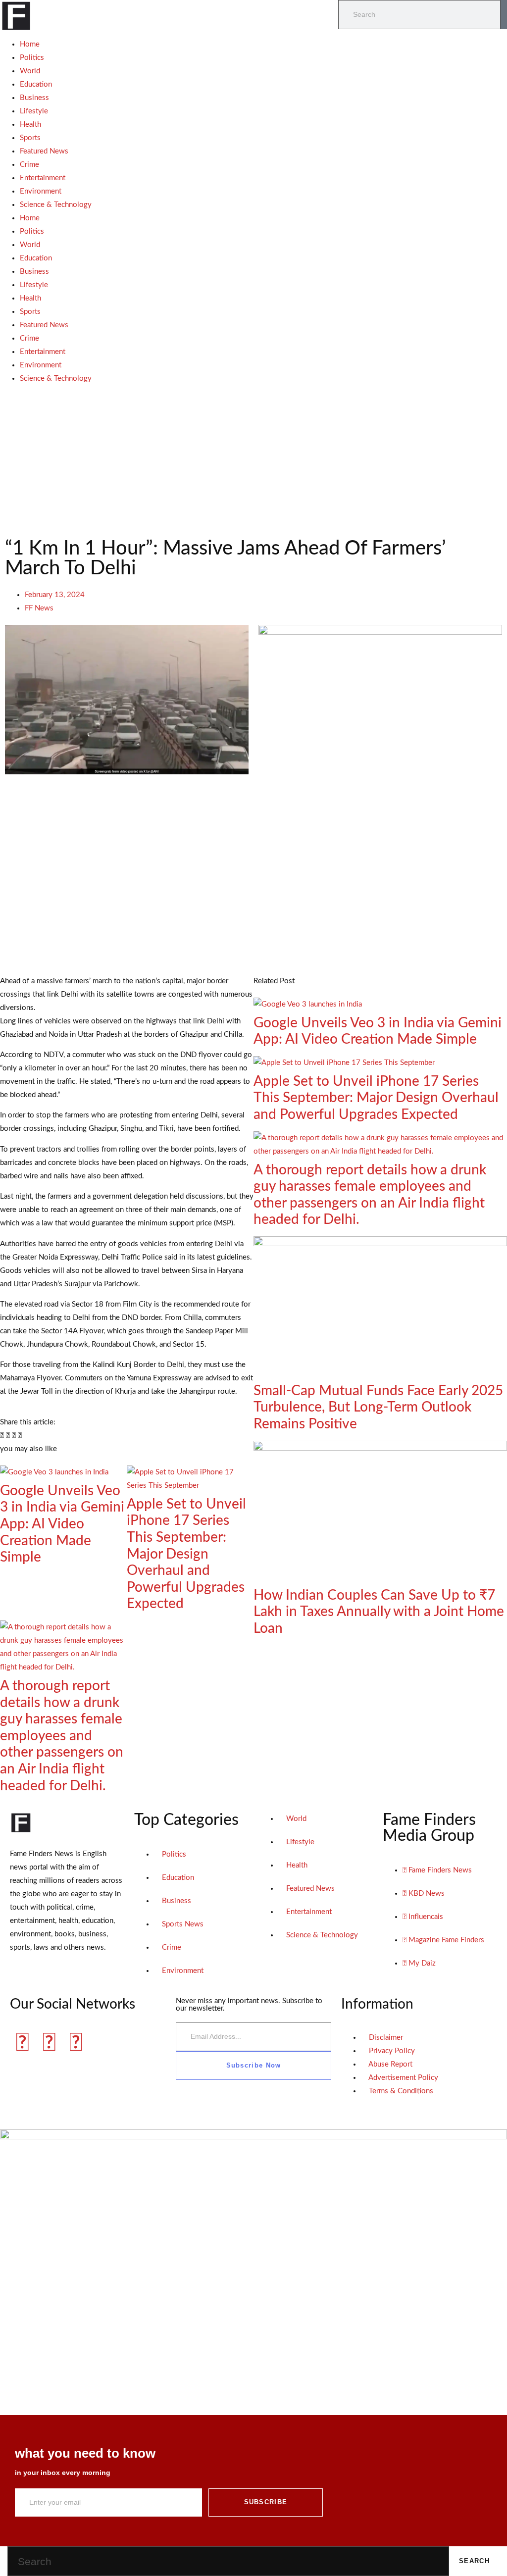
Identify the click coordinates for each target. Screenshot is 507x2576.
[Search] (504, 15)
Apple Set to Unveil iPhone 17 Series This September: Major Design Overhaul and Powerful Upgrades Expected (186, 1554)
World (30, 71)
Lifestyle (34, 111)
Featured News (44, 151)
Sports (30, 138)
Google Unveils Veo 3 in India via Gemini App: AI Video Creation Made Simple (62, 1524)
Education (36, 84)
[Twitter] (49, 2043)
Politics (32, 58)
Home (30, 44)
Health (30, 125)
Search (474, 2561)
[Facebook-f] (22, 2043)
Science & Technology (56, 205)
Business (34, 98)
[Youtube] (76, 2043)
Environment (41, 191)
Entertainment (43, 178)
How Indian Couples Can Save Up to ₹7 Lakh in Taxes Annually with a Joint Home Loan (379, 1612)
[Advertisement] (253, 459)
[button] (2, 1436)
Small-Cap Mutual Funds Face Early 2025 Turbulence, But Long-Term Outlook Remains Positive (378, 1407)
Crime (29, 165)
